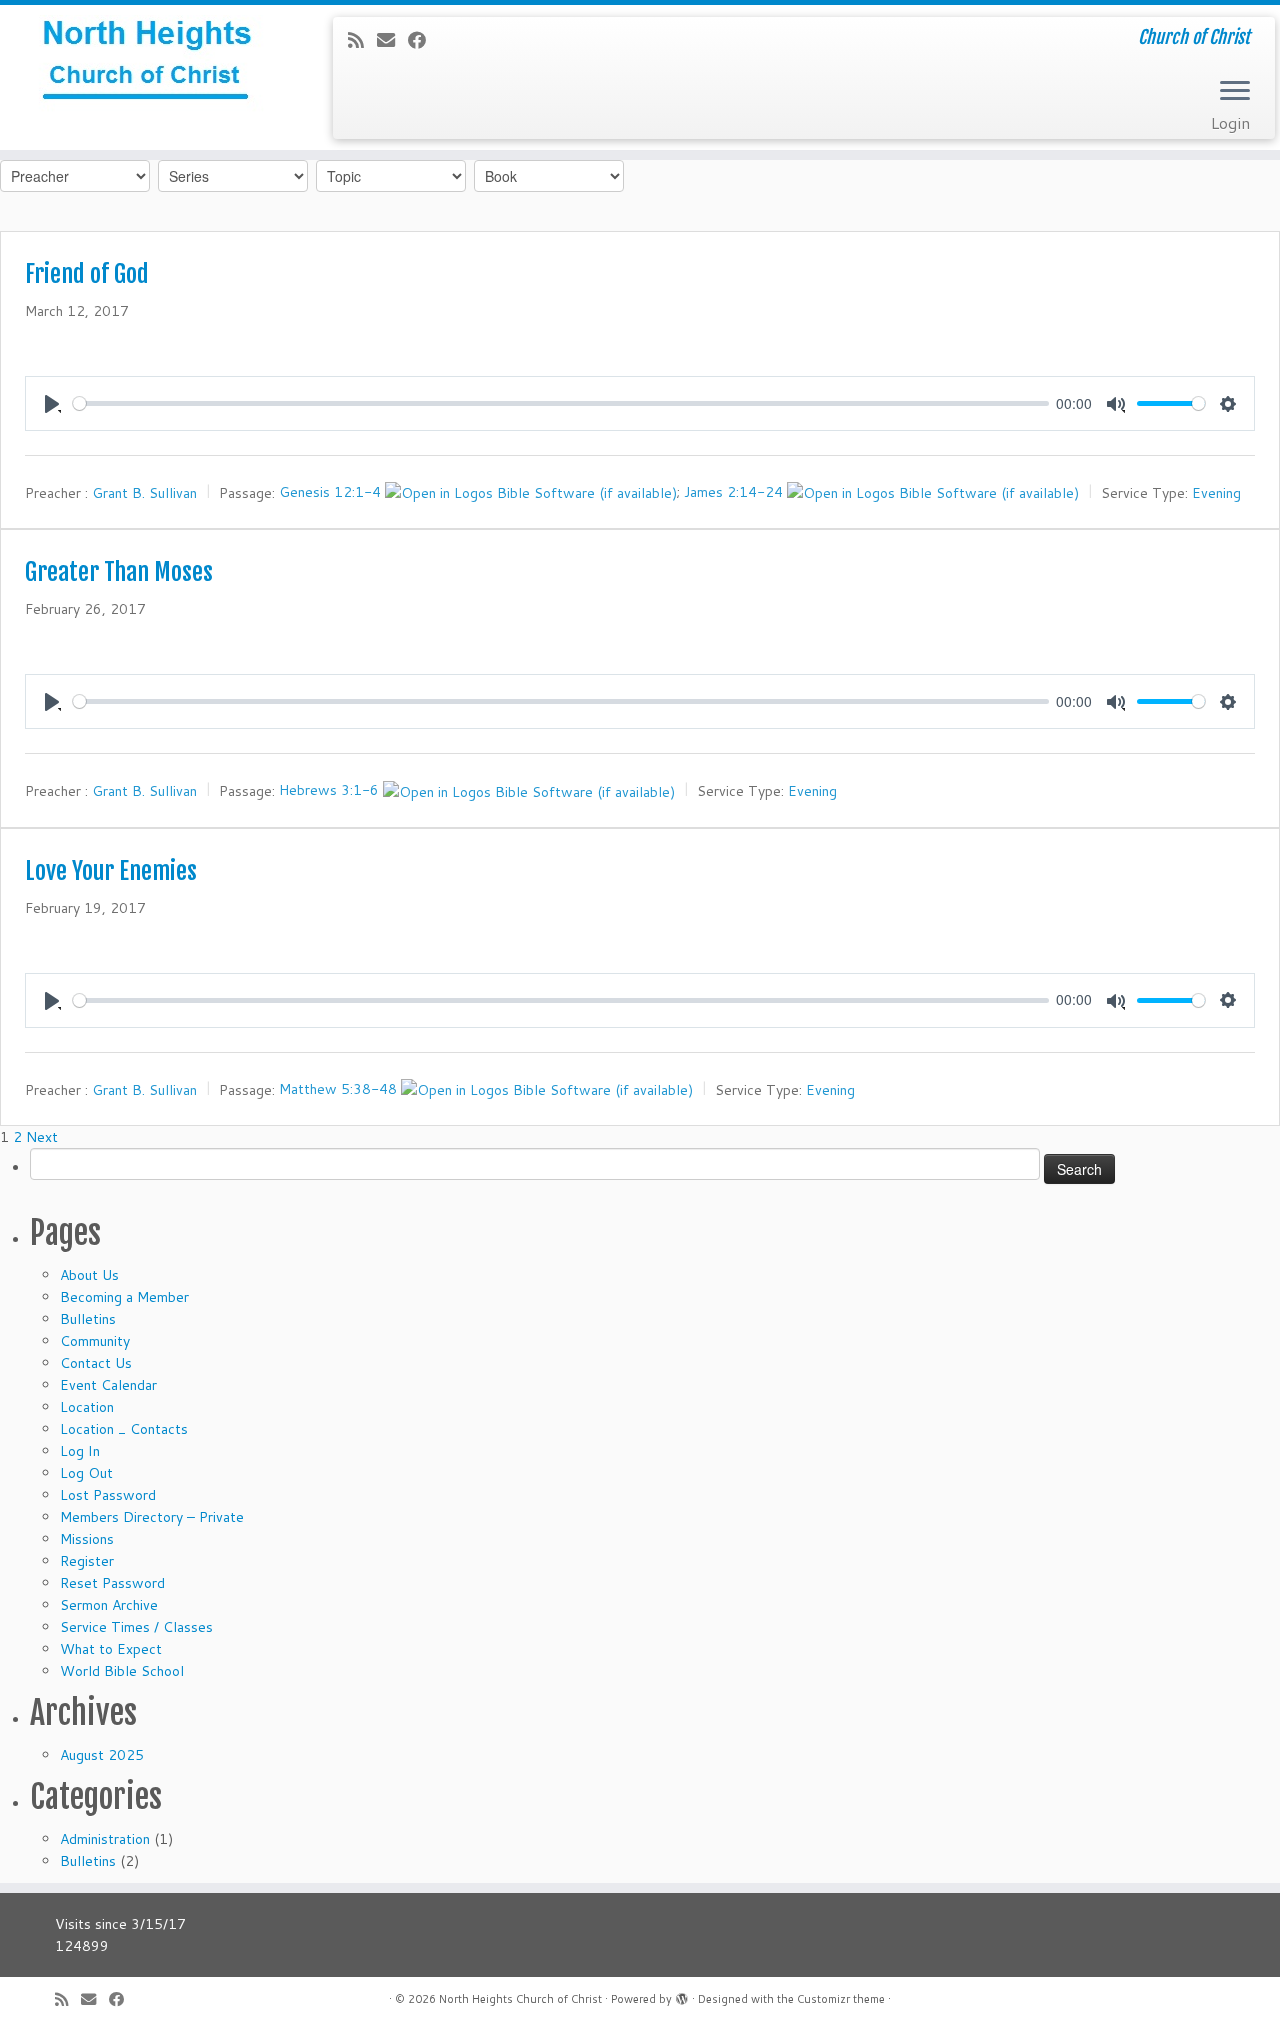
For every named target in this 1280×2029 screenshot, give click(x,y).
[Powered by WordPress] (682, 1995)
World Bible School (122, 1671)
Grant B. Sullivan (144, 493)
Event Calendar (108, 1385)
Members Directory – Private (152, 1517)
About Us (89, 1275)
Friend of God (87, 274)
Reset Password (112, 1583)
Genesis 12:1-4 (330, 492)
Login (1230, 122)
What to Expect (111, 1649)
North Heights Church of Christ (520, 1999)
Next (42, 1137)
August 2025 (102, 1755)
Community (95, 1341)
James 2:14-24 (733, 492)
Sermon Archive (109, 1605)
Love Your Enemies (111, 871)
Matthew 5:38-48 (338, 1088)
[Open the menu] (1235, 92)
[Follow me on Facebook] (423, 40)
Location (87, 1407)
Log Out (86, 1473)
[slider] (561, 403)
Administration (105, 1839)
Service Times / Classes (136, 1627)
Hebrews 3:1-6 (329, 790)
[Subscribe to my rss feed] (362, 40)
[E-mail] (392, 40)
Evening (1216, 493)
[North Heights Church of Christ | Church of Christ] (147, 65)
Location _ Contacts (124, 1429)
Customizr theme (841, 1999)
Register (87, 1561)
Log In (80, 1451)
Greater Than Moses (119, 572)
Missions (87, 1539)
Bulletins (88, 1319)
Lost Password (108, 1495)
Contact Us (96, 1363)
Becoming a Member (124, 1297)
